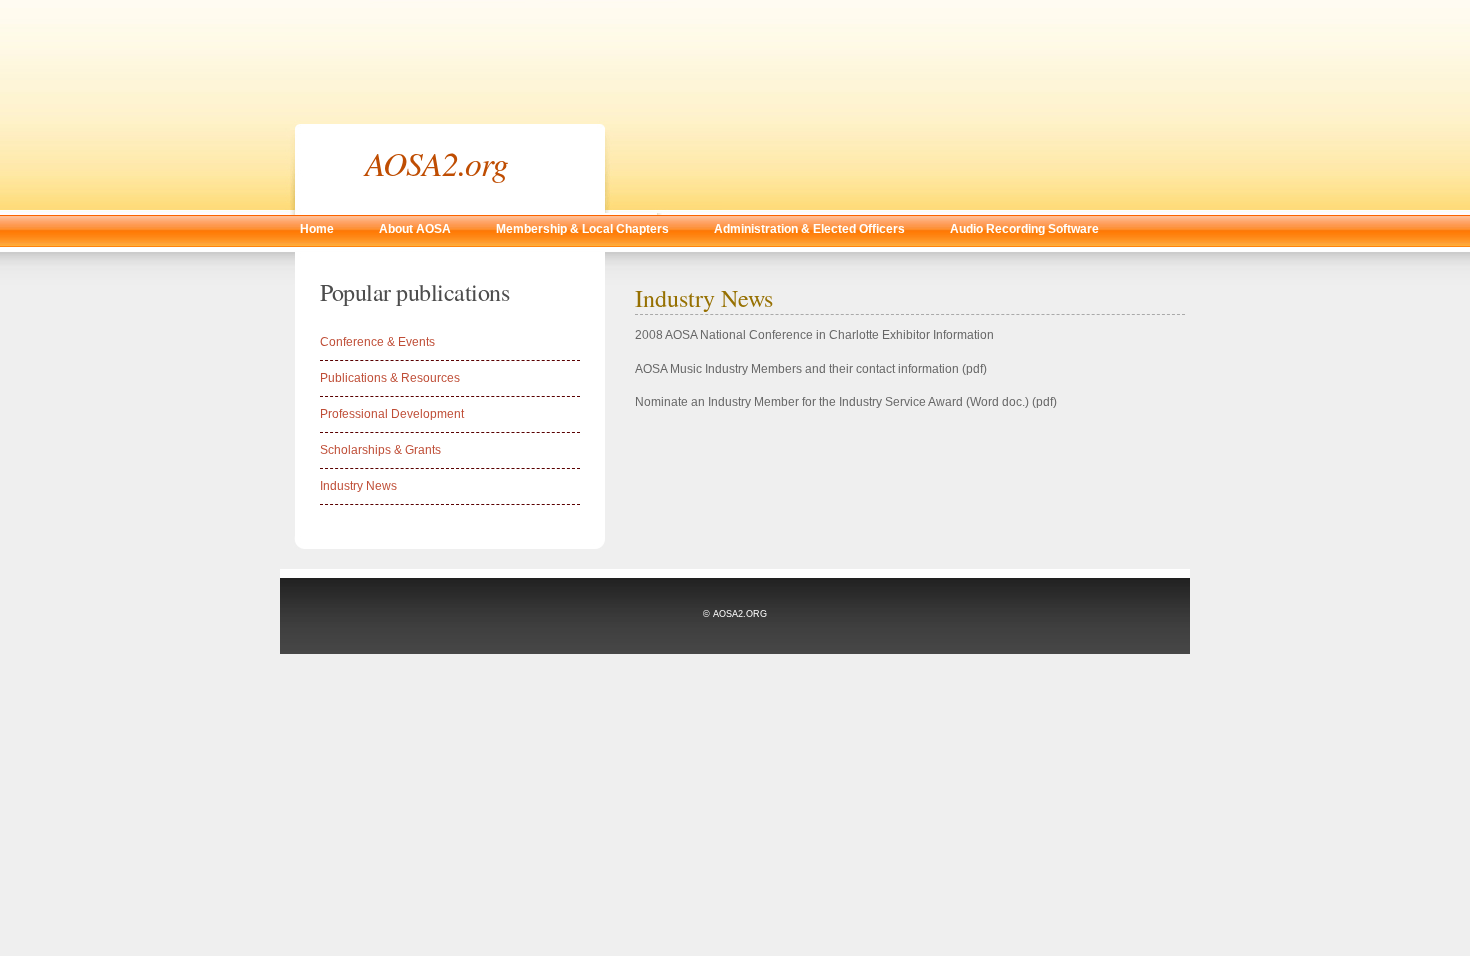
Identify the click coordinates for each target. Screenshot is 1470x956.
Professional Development (392, 414)
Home (317, 229)
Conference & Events (377, 342)
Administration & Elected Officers (809, 229)
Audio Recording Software (1024, 229)
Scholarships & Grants (380, 450)
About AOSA (415, 229)
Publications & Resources (390, 378)
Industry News (358, 486)
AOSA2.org (436, 162)
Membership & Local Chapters (582, 229)
